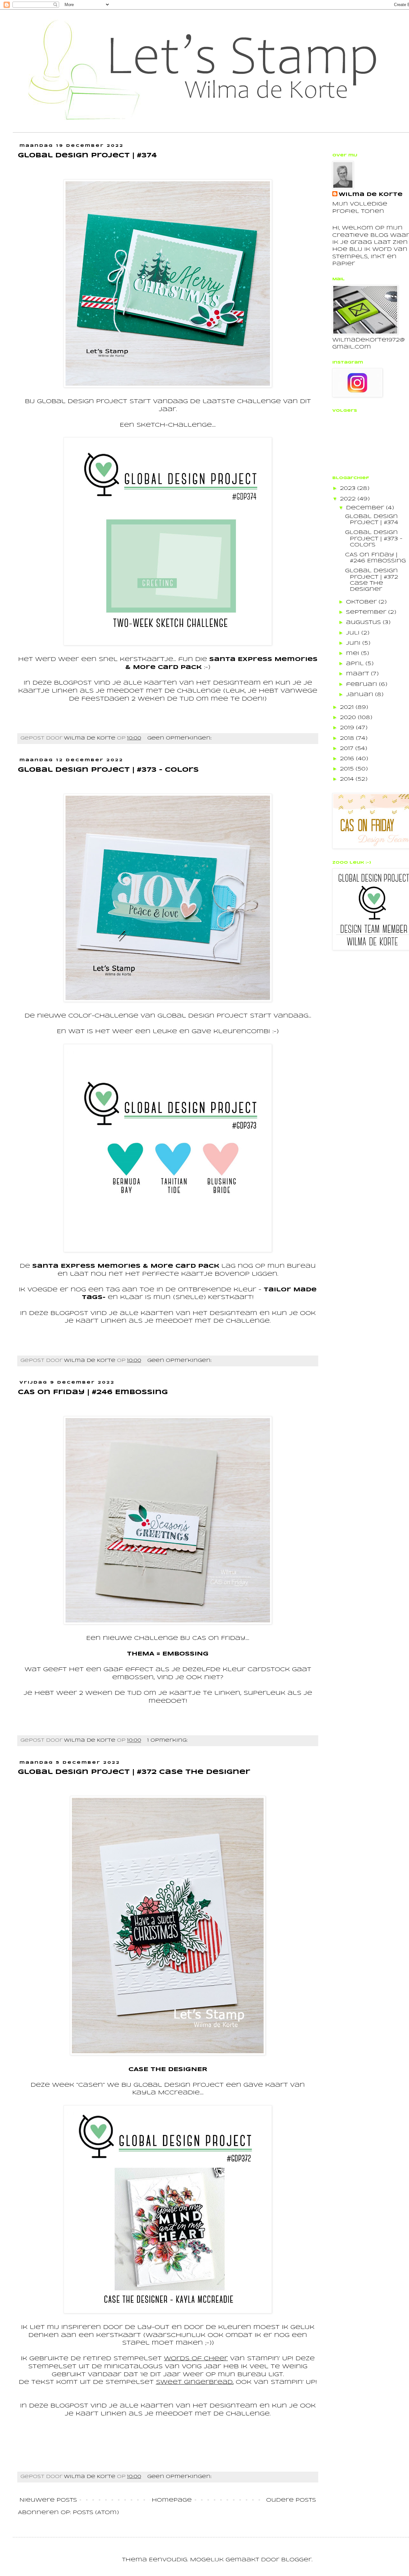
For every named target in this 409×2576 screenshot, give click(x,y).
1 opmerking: (168, 1740)
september (367, 612)
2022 (349, 499)
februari (363, 684)
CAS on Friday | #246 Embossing (93, 1392)
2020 (349, 718)
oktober (362, 602)
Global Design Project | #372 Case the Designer (134, 1772)
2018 (348, 738)
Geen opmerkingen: (180, 738)
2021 (348, 707)
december (366, 508)
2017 (348, 749)
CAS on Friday (219, 1638)
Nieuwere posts (48, 2500)
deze (42, 683)
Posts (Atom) (96, 2513)
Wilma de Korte (371, 195)
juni (354, 643)
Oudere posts (291, 2500)
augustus (364, 623)
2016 (348, 759)
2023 (349, 488)
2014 (348, 779)
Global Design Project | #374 (87, 156)
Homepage (172, 2500)
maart (359, 674)
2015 (348, 769)
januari (361, 695)
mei (354, 653)
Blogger (296, 2560)
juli (354, 633)
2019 (348, 728)
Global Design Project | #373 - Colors (108, 770)
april (356, 664)
